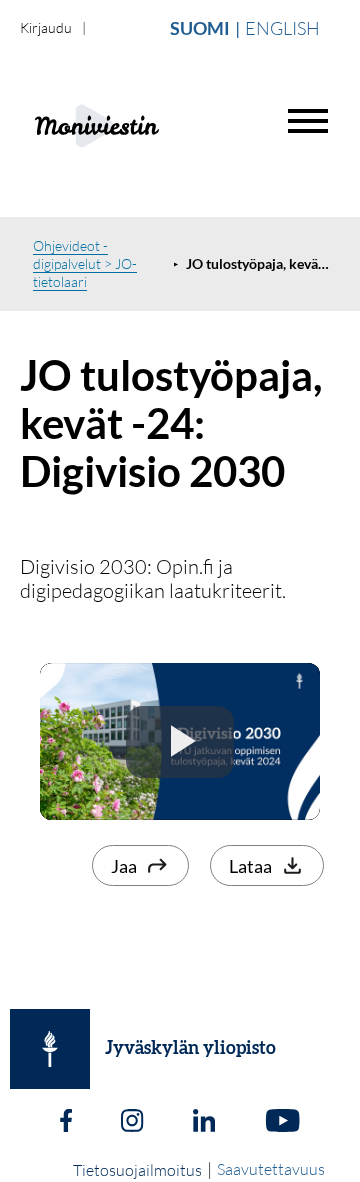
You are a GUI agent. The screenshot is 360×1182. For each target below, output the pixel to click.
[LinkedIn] (204, 1123)
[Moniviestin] (146, 123)
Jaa (124, 866)
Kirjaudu (46, 27)
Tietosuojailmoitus (137, 1170)
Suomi (200, 28)
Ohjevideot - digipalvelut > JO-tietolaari (85, 263)
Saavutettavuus (271, 1169)
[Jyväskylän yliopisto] (50, 1049)
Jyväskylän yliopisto (190, 1049)
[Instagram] (132, 1123)
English (282, 28)
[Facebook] (66, 1123)
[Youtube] (282, 1123)
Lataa (250, 866)
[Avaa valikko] (308, 121)
